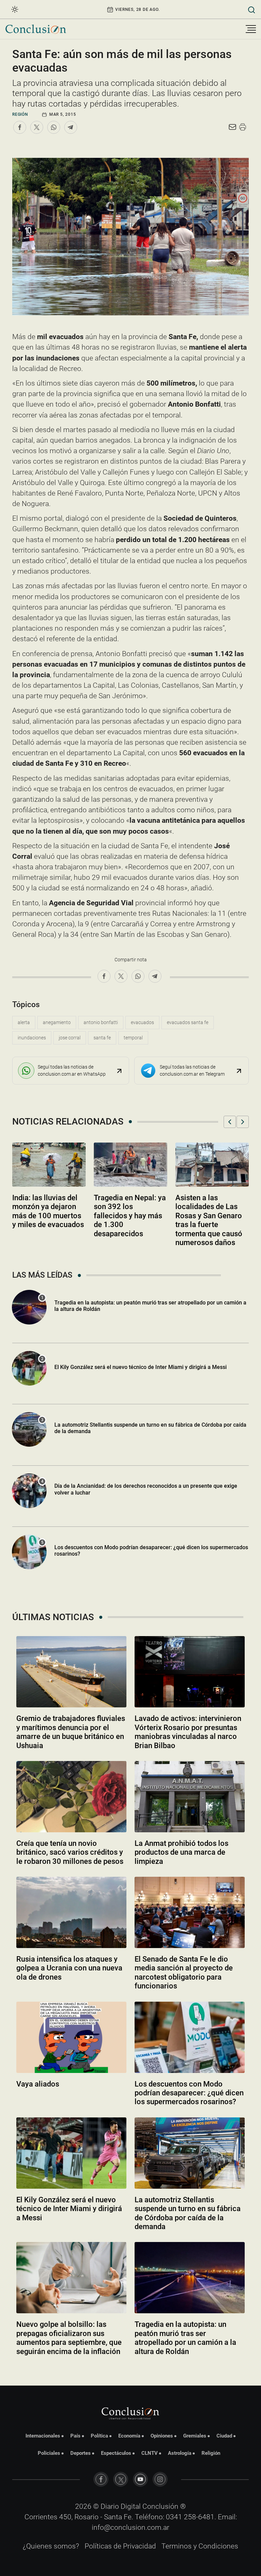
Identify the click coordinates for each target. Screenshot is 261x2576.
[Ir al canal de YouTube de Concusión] (140, 2479)
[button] (230, 1122)
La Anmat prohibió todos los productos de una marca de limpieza (181, 1852)
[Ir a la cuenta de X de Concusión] (121, 2479)
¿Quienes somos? (51, 2546)
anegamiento (57, 1022)
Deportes (81, 2453)
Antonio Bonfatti (101, 1022)
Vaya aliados (38, 2084)
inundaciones (32, 1038)
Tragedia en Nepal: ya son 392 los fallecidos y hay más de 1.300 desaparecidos (130, 1216)
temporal (133, 1038)
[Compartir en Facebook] (20, 127)
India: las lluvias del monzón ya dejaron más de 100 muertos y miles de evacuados (48, 1211)
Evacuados (142, 1022)
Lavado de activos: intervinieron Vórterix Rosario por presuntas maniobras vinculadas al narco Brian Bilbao (188, 1732)
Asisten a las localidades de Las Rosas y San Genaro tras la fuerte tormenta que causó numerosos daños (209, 1220)
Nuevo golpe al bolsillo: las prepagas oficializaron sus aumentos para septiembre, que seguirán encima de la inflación (69, 2338)
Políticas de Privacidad (120, 2546)
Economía (129, 2436)
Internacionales (43, 2436)
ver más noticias (130, 2370)
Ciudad (224, 2436)
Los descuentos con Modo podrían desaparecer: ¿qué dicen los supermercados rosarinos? (151, 1551)
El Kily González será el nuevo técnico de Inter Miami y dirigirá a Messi (141, 1367)
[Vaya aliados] (71, 2037)
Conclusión (160, 2506)
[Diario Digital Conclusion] (36, 29)
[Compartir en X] (37, 127)
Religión (211, 2453)
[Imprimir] (243, 127)
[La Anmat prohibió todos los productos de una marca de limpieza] (190, 1797)
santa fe (102, 1038)
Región (20, 114)
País (75, 2436)
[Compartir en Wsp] (54, 127)
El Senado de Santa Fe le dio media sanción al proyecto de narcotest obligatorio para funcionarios (184, 1972)
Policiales (49, 2453)
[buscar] (252, 9)
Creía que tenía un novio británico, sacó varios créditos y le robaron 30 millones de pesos (70, 1852)
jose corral (70, 1038)
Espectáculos (116, 2453)
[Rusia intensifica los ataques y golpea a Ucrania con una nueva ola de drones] (71, 1912)
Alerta (24, 1022)
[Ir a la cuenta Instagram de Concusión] (160, 2479)
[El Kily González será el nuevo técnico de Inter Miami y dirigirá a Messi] (71, 2153)
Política (99, 2436)
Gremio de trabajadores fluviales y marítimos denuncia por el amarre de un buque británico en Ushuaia (71, 1732)
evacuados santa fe (188, 1022)
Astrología (180, 2453)
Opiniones (162, 2436)
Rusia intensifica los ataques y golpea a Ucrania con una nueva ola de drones (69, 1968)
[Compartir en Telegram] (71, 127)
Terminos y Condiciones (200, 2546)
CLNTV (150, 2453)
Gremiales (195, 2436)
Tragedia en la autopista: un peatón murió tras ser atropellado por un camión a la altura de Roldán (150, 1306)
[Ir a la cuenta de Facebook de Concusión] (101, 2479)
